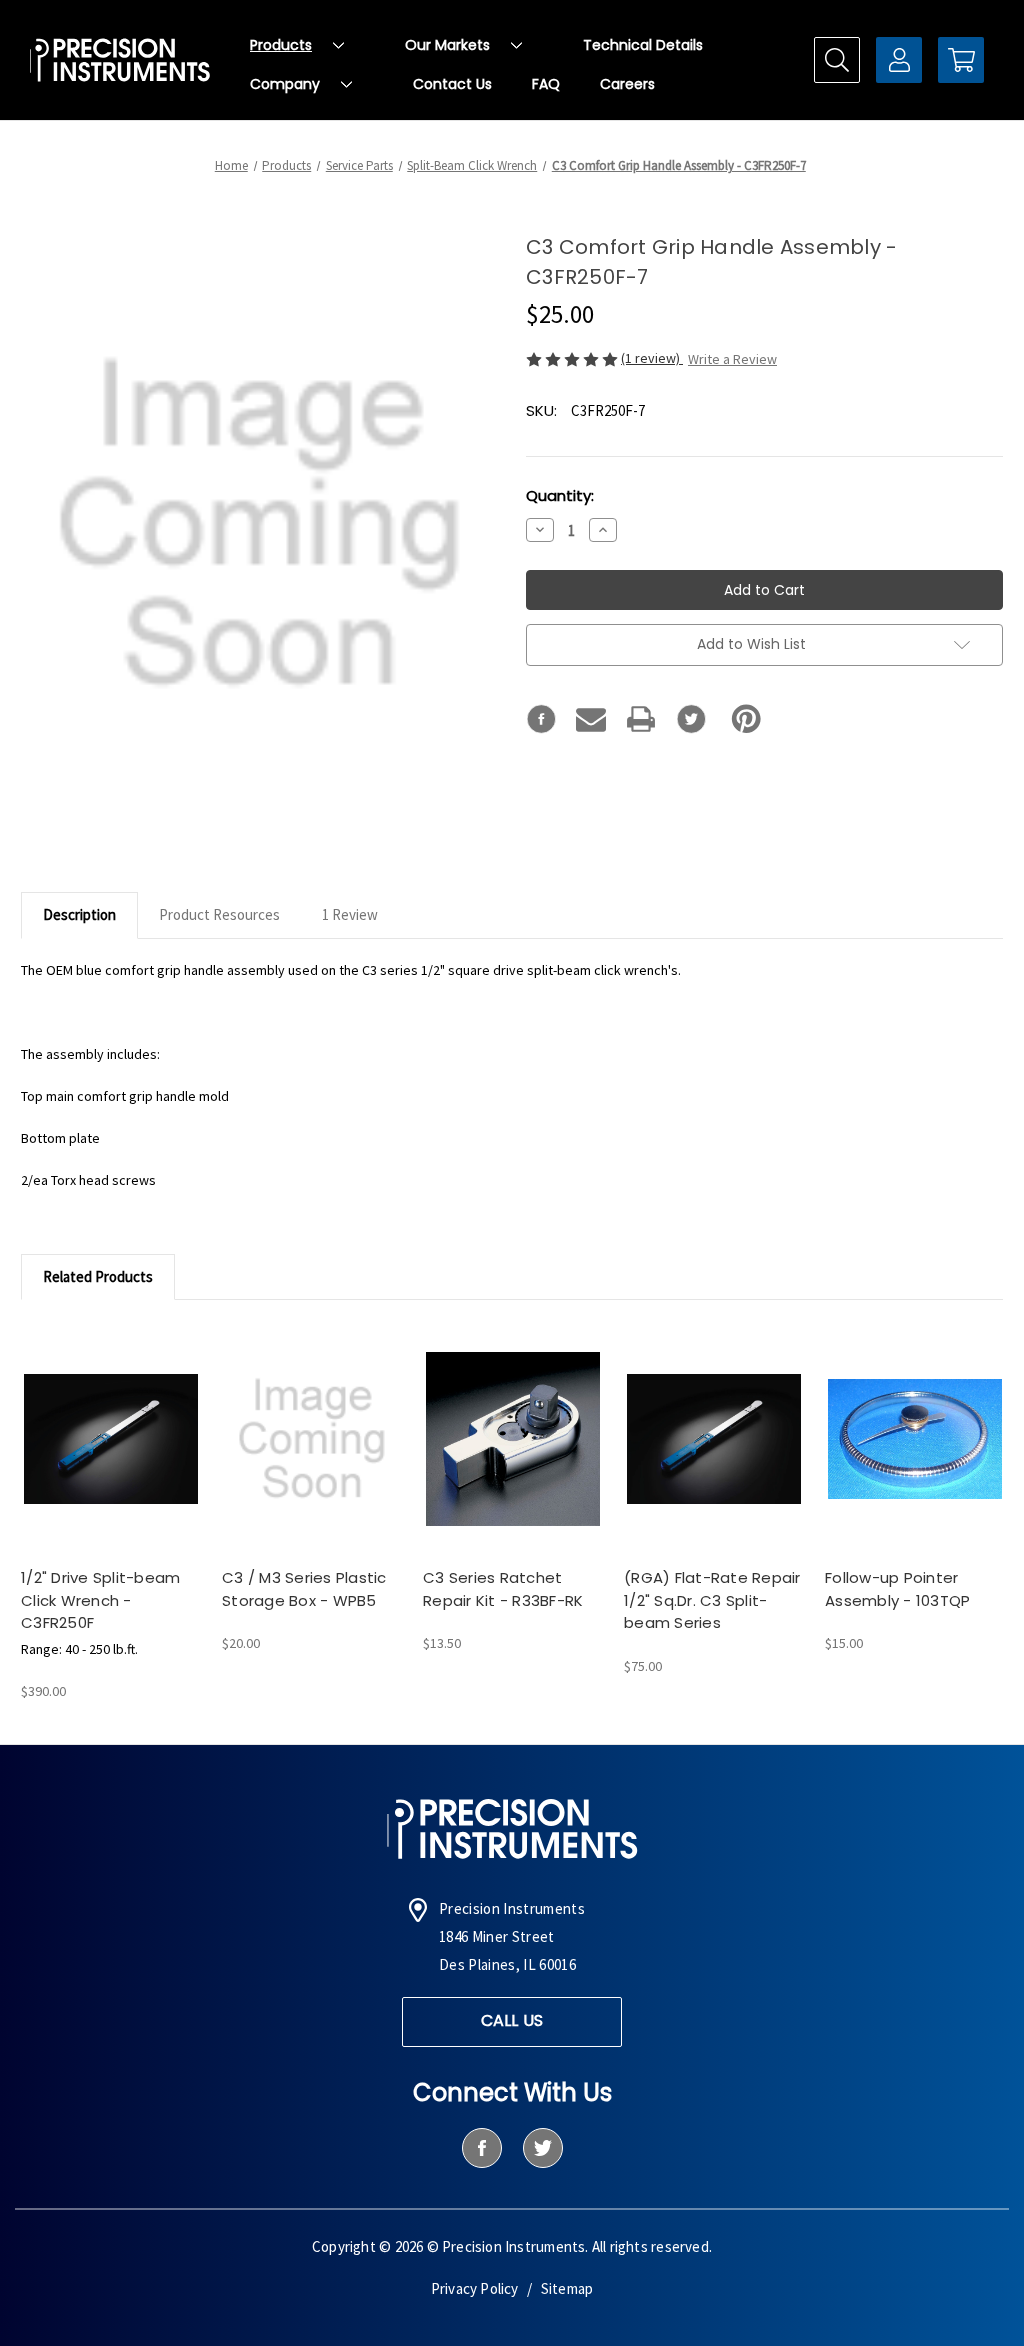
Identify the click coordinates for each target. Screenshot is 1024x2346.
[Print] (641, 719)
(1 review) (652, 358)
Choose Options (111, 1455)
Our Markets (447, 45)
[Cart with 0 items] (961, 60)
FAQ (546, 84)
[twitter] (542, 2148)
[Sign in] (899, 60)
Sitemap (567, 2288)
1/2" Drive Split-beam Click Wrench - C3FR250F (100, 1600)
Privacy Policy (475, 2288)
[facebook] (481, 2148)
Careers (627, 84)
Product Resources (219, 914)
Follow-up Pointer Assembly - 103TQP (897, 1589)
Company (285, 84)
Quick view (93, 1420)
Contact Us (452, 84)
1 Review (350, 914)
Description (79, 914)
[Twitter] (691, 719)
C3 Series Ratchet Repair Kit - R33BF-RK (503, 1589)
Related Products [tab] (98, 1276)
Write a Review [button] (732, 359)
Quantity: (560, 495)
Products (281, 45)
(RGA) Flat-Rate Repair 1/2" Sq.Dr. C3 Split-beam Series (712, 1600)
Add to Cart (312, 1455)
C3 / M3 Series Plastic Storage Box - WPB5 (304, 1589)
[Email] (591, 719)
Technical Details (643, 45)
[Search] (837, 60)
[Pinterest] (746, 719)
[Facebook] (541, 719)
